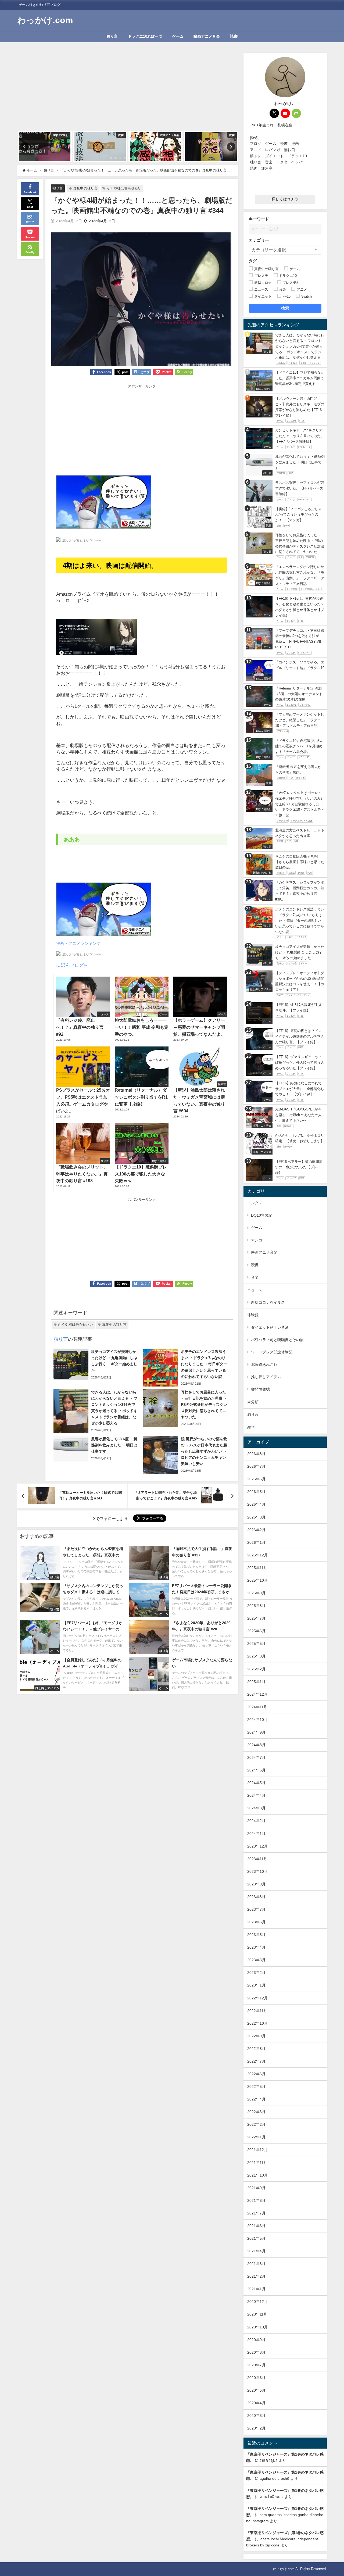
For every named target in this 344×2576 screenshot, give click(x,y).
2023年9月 (256, 1884)
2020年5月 (256, 2390)
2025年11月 (257, 1568)
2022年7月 (256, 2061)
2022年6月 (256, 2074)
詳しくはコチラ (285, 199)
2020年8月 (256, 2352)
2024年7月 (256, 1757)
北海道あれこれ (264, 1364)
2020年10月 (257, 2327)
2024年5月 (256, 1783)
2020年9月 (256, 2340)
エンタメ (255, 1203)
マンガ (257, 1240)
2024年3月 (256, 1808)
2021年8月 (256, 2200)
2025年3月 (256, 1656)
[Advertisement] (128, 91)
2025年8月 (256, 1606)
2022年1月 (256, 2137)
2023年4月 (256, 1947)
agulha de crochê (274, 2478)
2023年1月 (256, 1985)
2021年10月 (257, 2175)
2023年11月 (257, 1859)
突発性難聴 (260, 1389)
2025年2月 (256, 1669)
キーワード (259, 219)
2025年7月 (256, 1618)
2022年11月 (257, 2011)
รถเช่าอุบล (269, 2460)
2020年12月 (257, 2302)
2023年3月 (256, 1960)
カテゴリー (259, 240)
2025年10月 (257, 1580)
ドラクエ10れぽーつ (145, 36)
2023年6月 (256, 1922)
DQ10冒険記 (262, 1215)
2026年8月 (256, 1454)
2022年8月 (256, 2049)
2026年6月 (256, 1479)
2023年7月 (256, 1909)
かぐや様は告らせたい (124, 188)
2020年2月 (256, 2428)
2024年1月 (256, 1834)
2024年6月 (256, 1770)
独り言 (112, 36)
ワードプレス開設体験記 (272, 1352)
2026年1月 (256, 1542)
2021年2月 (256, 2276)
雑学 (251, 1427)
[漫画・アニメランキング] (104, 504)
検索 (285, 308)
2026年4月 (256, 1504)
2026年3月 (256, 1517)
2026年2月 (256, 1530)
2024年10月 (257, 1720)
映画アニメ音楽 (207, 36)
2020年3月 (256, 2416)
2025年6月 (256, 1631)
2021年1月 (256, 2289)
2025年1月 (256, 1682)
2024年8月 (256, 1745)
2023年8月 (256, 1897)
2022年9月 (256, 2036)
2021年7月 (256, 2213)
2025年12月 (257, 1555)
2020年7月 (256, 2365)
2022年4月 (256, 2099)
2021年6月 (256, 2226)
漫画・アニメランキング (78, 943)
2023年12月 (257, 1846)
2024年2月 (256, 1821)
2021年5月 (256, 2238)
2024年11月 (257, 1707)
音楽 (255, 1277)
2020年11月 (257, 2314)
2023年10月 (257, 1871)
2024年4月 (256, 1795)
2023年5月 (256, 1935)
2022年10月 (257, 2023)
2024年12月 (257, 1694)
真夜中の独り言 (85, 188)
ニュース (255, 1290)
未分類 (253, 1402)
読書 (234, 36)
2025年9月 (256, 1593)
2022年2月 (256, 2124)
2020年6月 (256, 2378)
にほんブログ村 (72, 965)
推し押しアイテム (266, 1377)
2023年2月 (256, 1973)
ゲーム (178, 36)
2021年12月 (257, 2150)
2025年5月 (256, 1644)
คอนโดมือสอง (272, 2497)
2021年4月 (256, 2251)
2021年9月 (256, 2188)
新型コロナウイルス (268, 1302)
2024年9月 (256, 1732)
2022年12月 (257, 1998)
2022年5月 (256, 2086)
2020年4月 (256, 2403)
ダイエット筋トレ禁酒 (270, 1327)
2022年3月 (256, 2112)
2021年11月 (257, 2163)
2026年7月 (256, 1466)
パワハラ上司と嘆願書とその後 (277, 1340)
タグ (253, 261)
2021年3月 (256, 2264)
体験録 (253, 1315)
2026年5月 (256, 1492)
